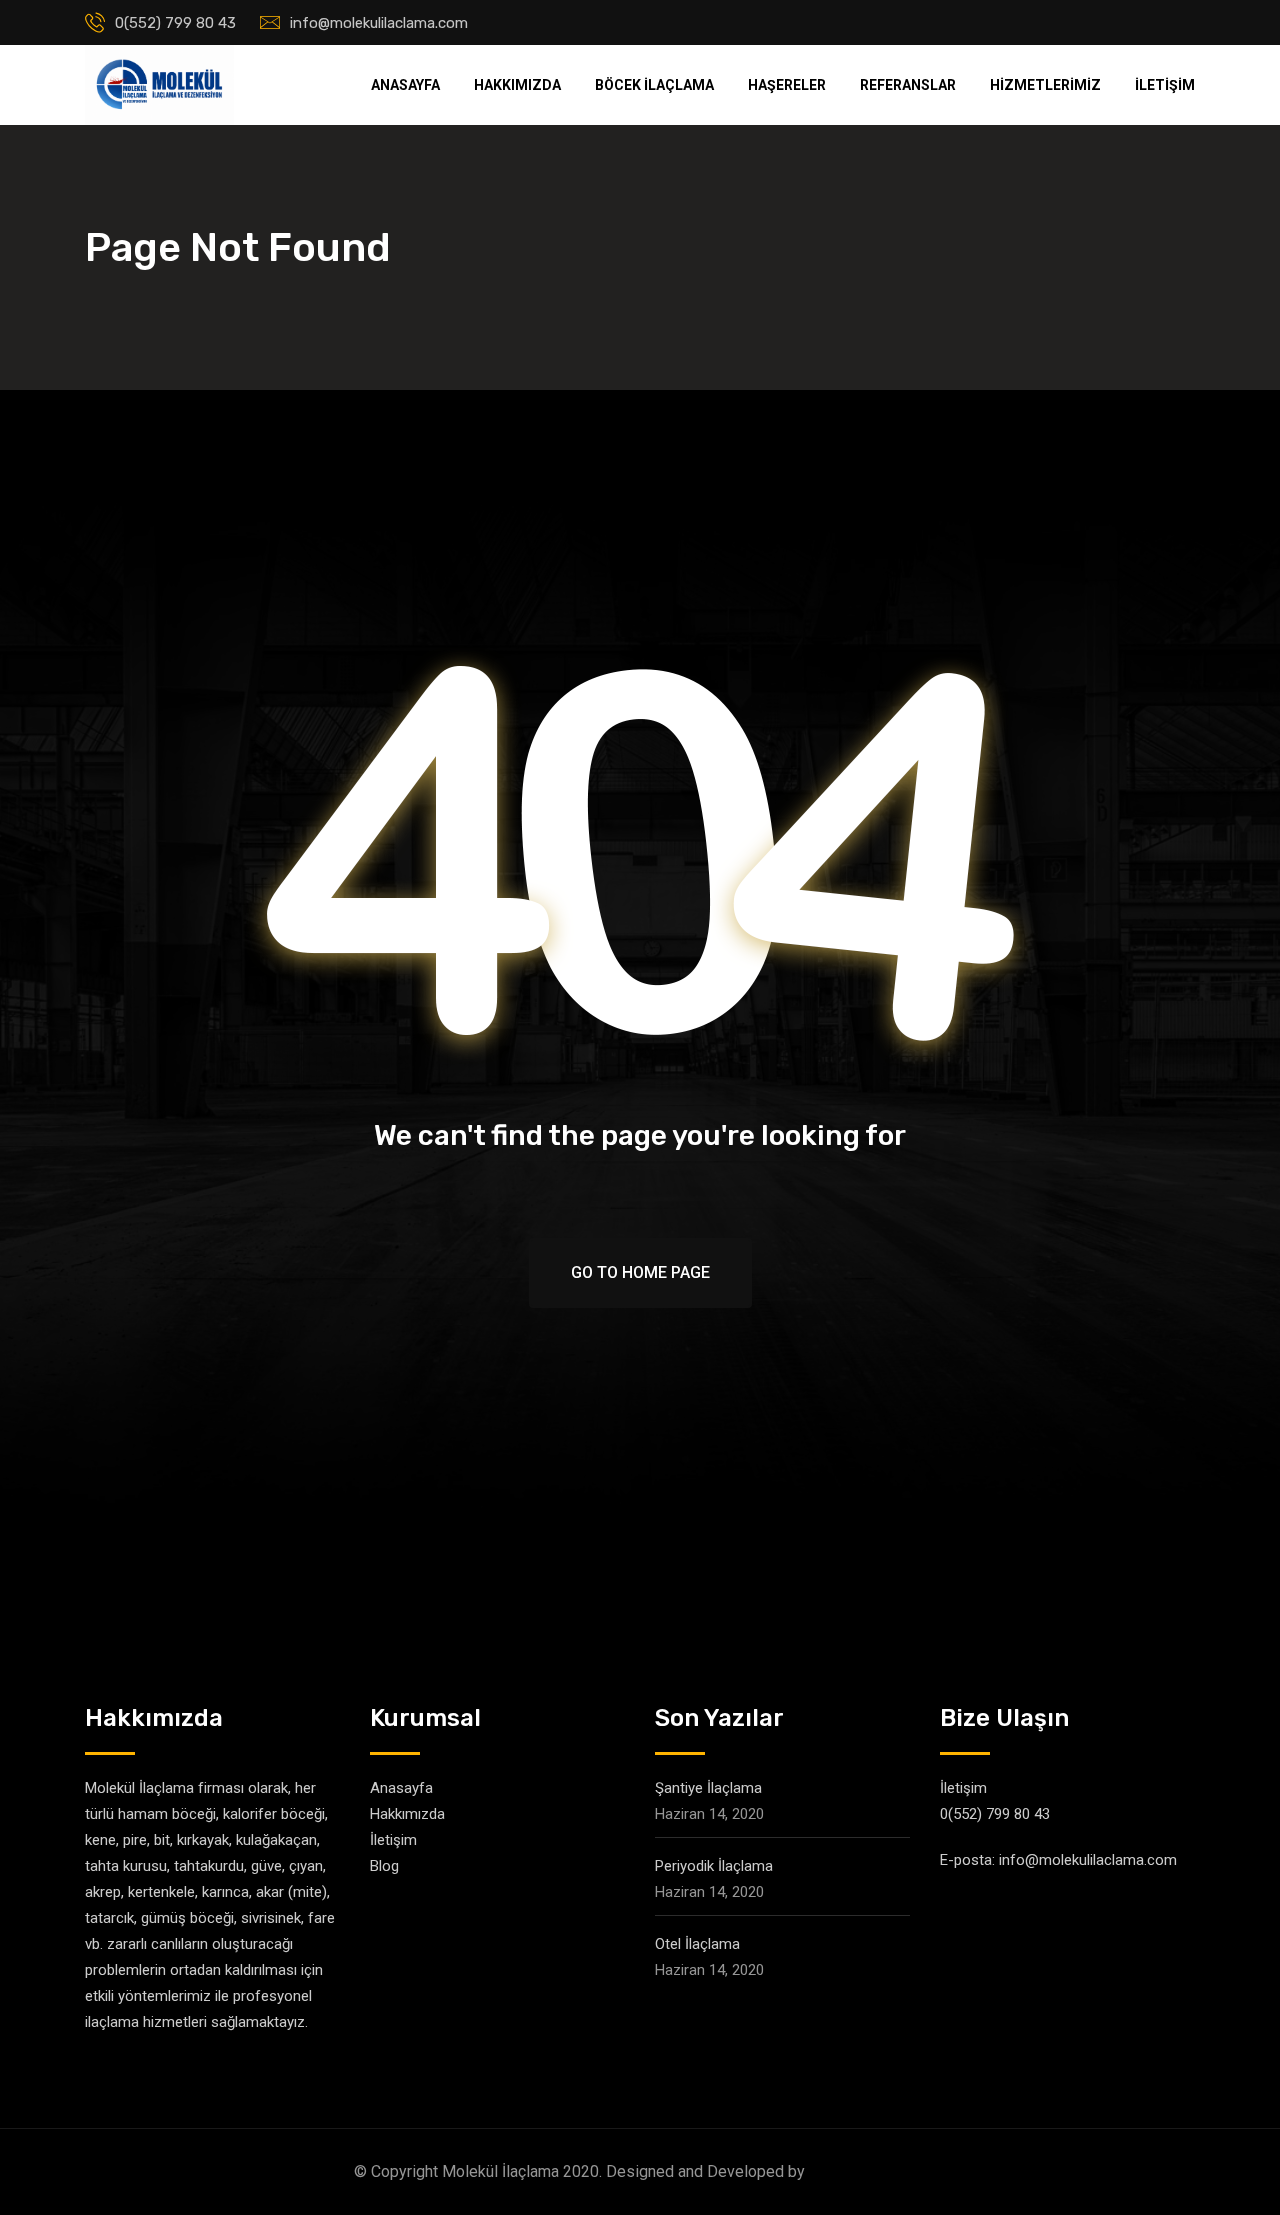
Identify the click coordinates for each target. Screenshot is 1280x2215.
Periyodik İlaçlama (714, 1866)
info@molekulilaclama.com (379, 23)
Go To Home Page (640, 1272)
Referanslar (908, 85)
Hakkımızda (517, 85)
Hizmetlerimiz (1045, 85)
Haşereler (787, 85)
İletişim (1165, 85)
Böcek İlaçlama (654, 85)
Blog (384, 1866)
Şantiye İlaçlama (708, 1788)
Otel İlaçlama (697, 1944)
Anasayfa (405, 85)
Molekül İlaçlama (867, 2171)
